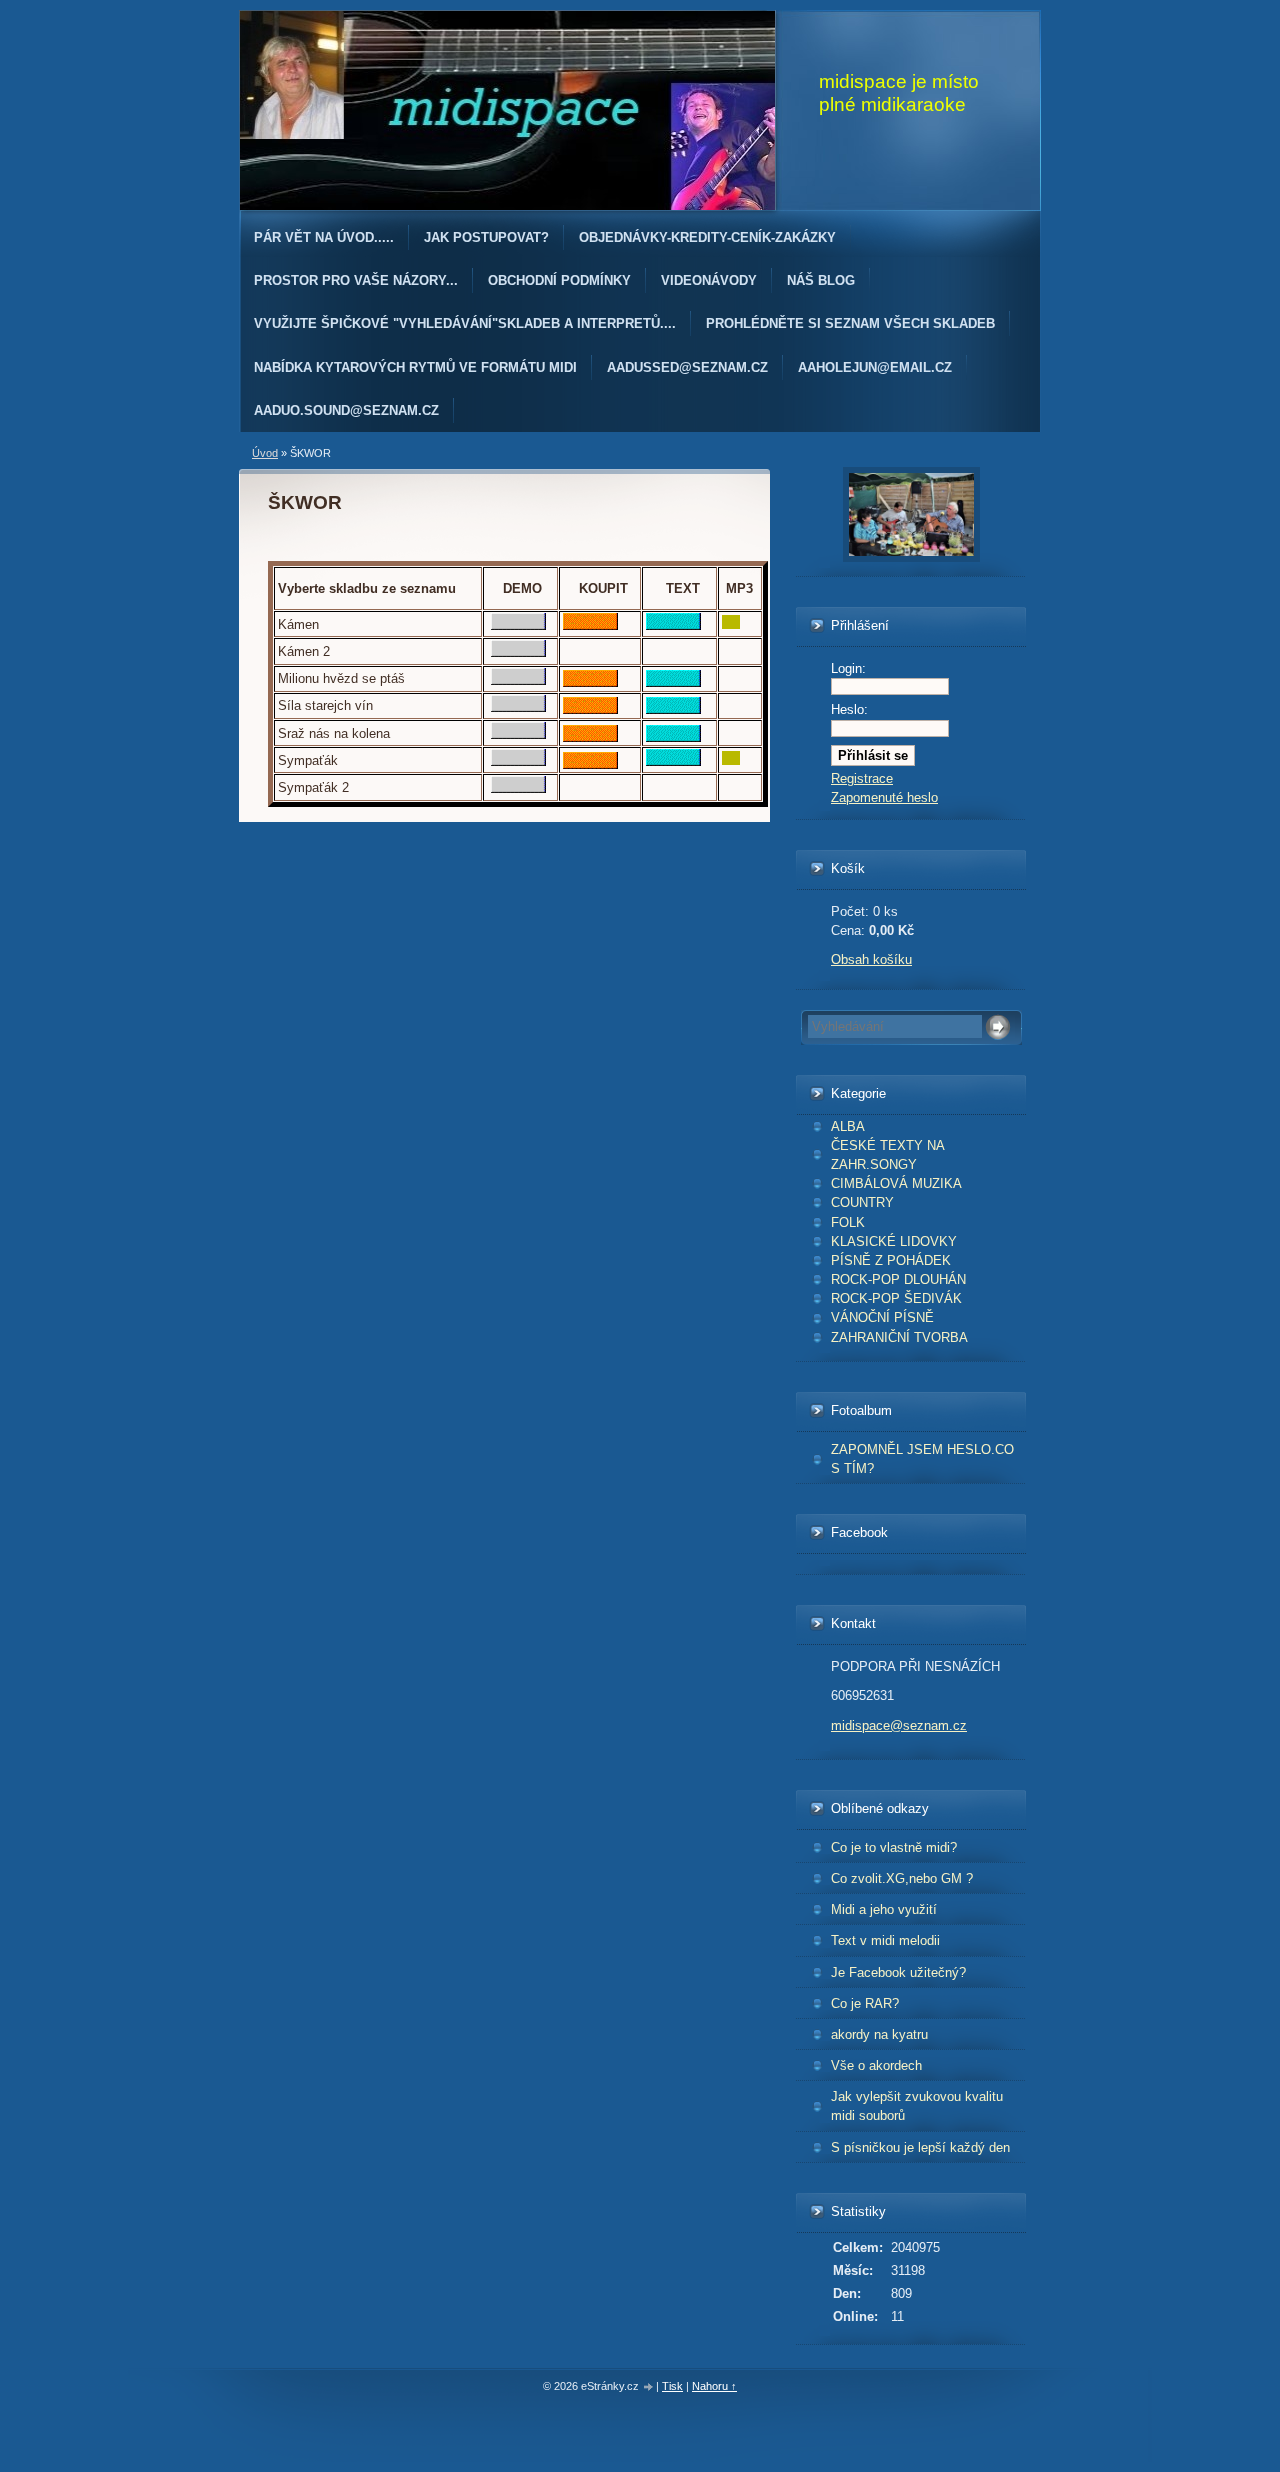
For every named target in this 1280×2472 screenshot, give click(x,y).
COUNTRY (862, 1202)
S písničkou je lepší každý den (920, 2147)
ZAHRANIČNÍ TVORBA (899, 1337)
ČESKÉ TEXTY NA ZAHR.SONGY (888, 1155)
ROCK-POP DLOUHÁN (898, 1279)
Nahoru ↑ (714, 2386)
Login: (848, 668)
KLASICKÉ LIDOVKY (894, 1241)
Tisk (672, 2386)
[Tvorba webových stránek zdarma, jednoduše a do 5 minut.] (649, 2387)
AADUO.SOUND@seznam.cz (346, 410)
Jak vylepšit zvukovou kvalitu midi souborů (917, 2106)
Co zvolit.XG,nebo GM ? (902, 1878)
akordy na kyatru (879, 2034)
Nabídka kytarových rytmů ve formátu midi (415, 367)
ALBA (848, 1126)
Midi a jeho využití (884, 1909)
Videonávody (709, 280)
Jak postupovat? (486, 237)
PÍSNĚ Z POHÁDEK (891, 1260)
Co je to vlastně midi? (894, 1847)
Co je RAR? (865, 2003)
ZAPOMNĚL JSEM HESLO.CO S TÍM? (922, 1459)
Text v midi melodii (885, 1940)
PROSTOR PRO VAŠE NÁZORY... (356, 280)
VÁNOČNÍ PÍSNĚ (882, 1317)
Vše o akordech (876, 2065)
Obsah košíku (871, 959)
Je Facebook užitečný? (898, 1972)
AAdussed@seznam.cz (687, 367)
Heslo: (849, 709)
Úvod (265, 453)
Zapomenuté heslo (884, 797)
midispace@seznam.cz (899, 1725)
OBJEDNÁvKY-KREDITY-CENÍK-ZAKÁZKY (707, 237)
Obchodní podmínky (559, 280)
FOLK (848, 1222)
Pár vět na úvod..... (324, 237)
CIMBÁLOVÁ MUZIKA (896, 1183)
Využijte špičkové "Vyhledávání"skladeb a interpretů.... (465, 323)
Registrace (862, 778)
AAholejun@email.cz (875, 367)
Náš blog (821, 280)
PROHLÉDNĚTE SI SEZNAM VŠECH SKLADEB (850, 323)
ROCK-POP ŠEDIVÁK (896, 1298)
